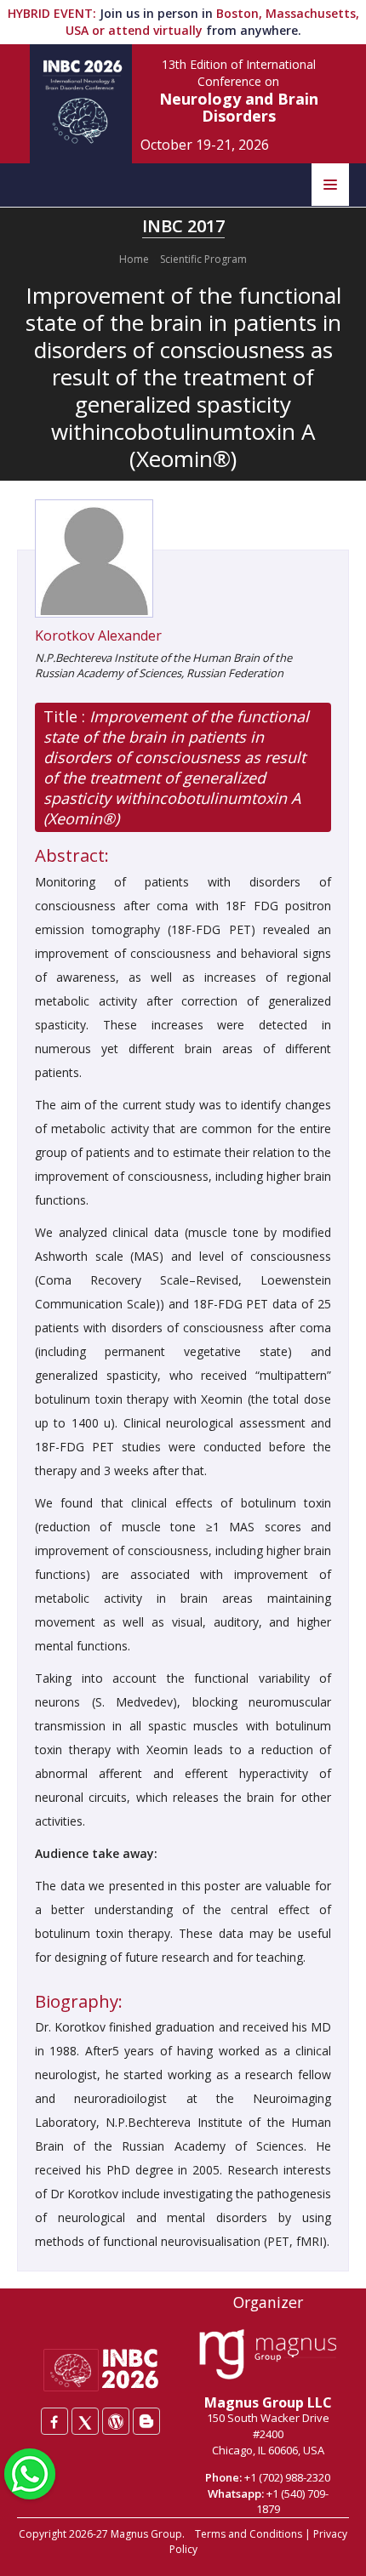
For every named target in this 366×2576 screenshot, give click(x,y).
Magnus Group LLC (268, 2402)
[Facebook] (54, 2421)
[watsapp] (30, 2472)
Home (134, 259)
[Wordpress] (116, 2421)
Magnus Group (146, 2534)
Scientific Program (203, 259)
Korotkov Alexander (98, 635)
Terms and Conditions (249, 2534)
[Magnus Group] (268, 2355)
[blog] (146, 2421)
